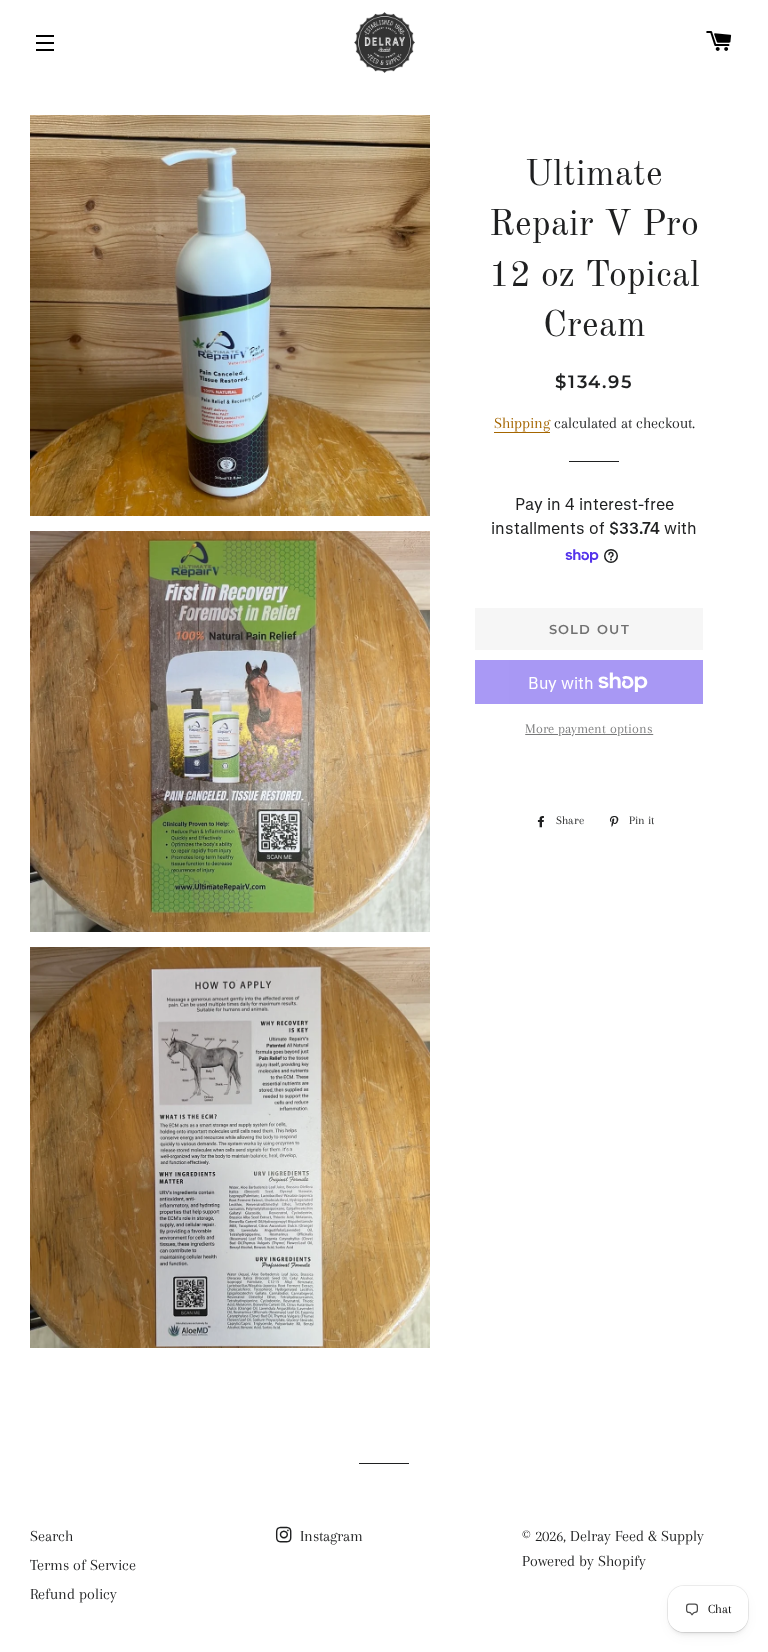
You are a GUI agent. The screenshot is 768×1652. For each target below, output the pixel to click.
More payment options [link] (589, 728)
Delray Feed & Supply (637, 1536)
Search (51, 1536)
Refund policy (73, 1594)
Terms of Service (83, 1565)
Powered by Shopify (584, 1561)
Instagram (329, 1536)
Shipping (522, 423)
